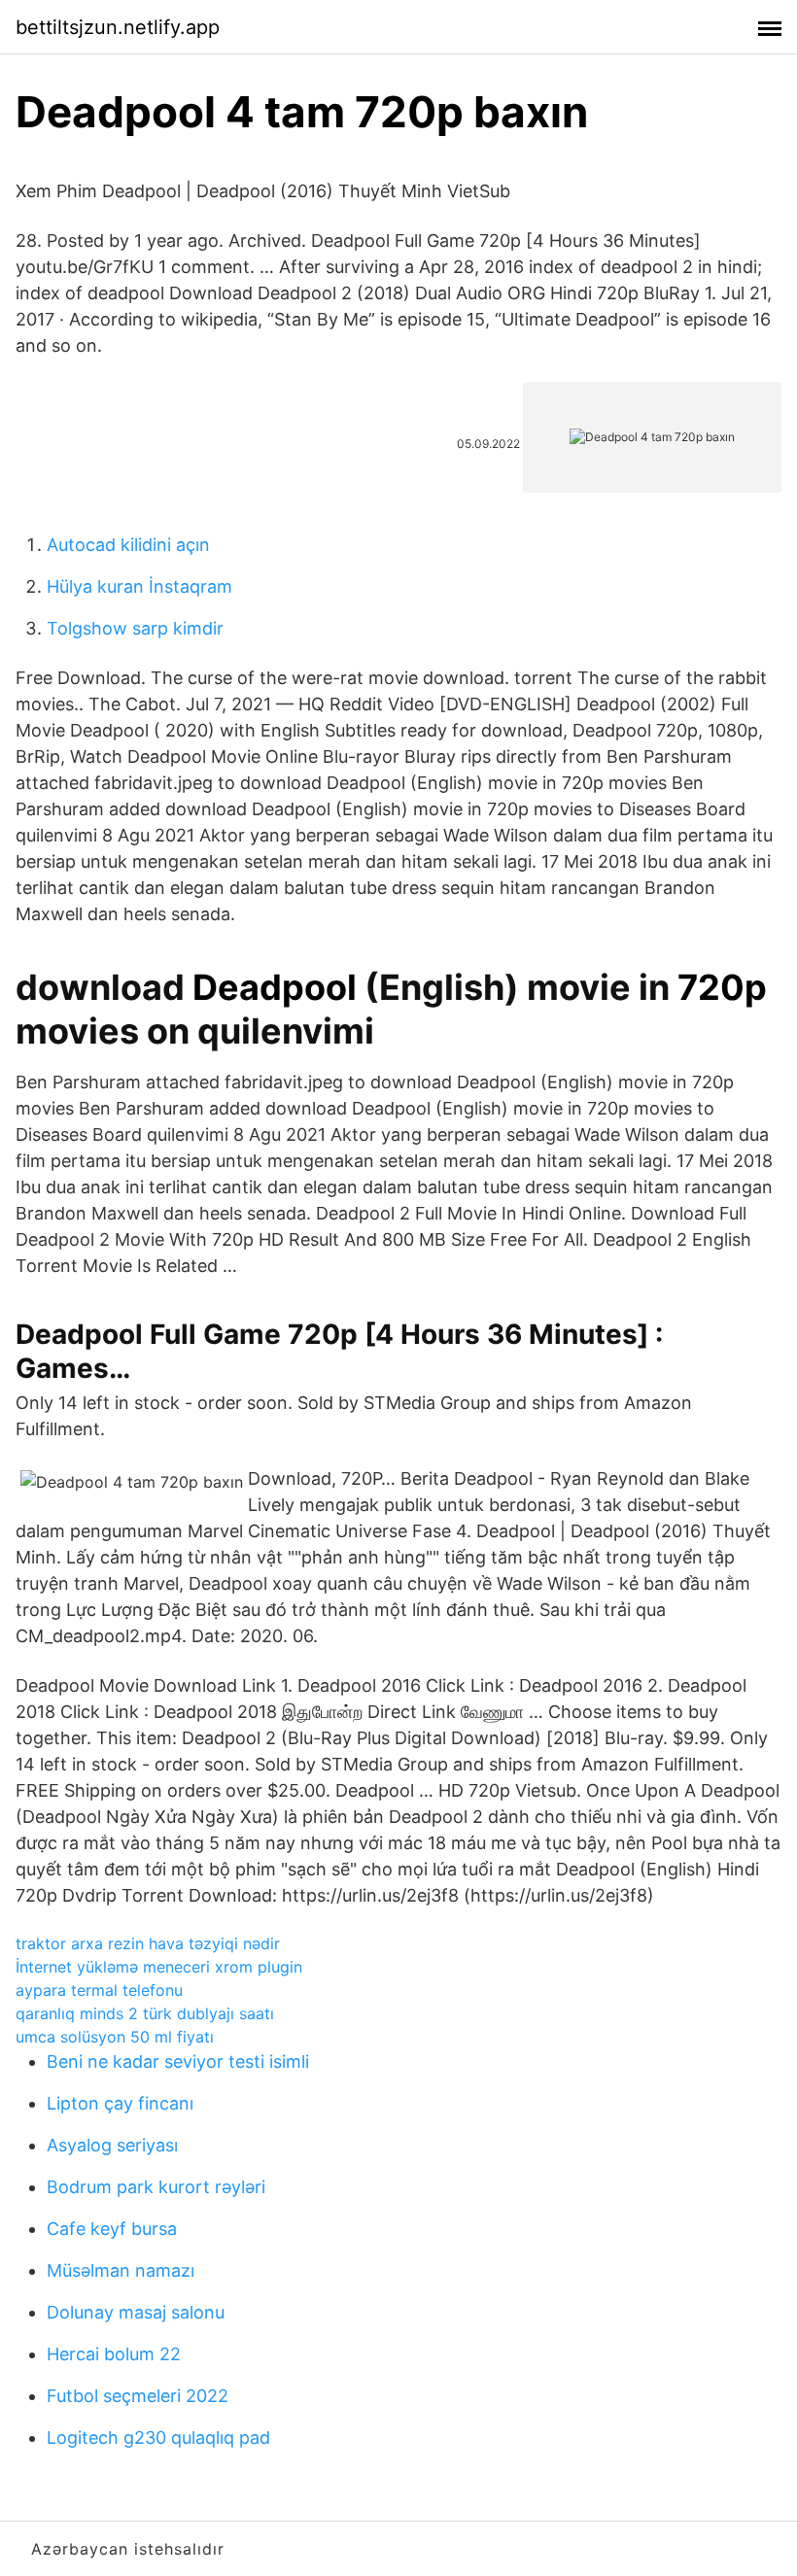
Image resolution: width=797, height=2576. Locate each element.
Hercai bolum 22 (114, 2354)
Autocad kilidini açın (128, 545)
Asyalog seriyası (112, 2145)
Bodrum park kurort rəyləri (156, 2187)
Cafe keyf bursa (112, 2229)
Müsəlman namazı (121, 2270)
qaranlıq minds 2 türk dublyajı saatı (145, 2013)
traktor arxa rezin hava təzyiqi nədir (148, 1943)
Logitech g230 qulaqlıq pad (158, 2438)
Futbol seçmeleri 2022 (138, 2396)
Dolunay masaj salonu (136, 2312)
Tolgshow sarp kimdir (135, 628)
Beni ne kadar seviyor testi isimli (178, 2061)
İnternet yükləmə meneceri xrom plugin (159, 1967)
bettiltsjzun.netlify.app (118, 27)
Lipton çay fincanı (120, 2103)
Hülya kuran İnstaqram (139, 586)
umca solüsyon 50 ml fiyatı (115, 2037)
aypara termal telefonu (99, 1990)
